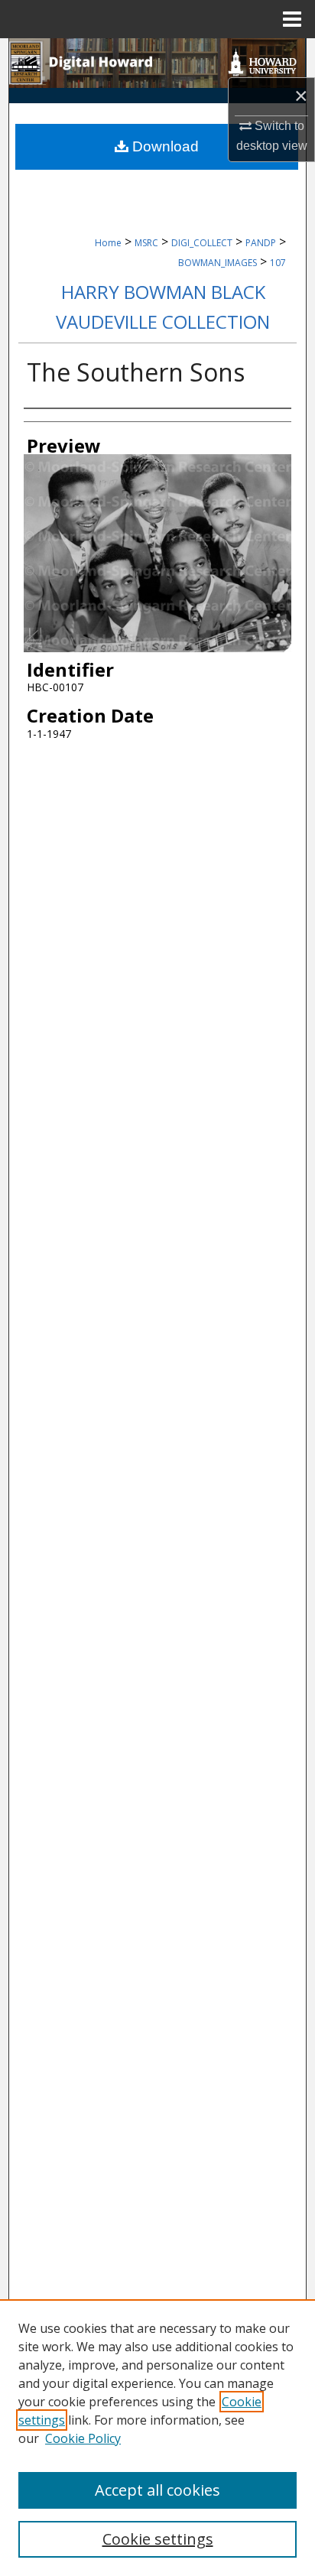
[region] (157, 2438)
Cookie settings (158, 2539)
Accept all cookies (157, 2490)
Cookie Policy (83, 2438)
